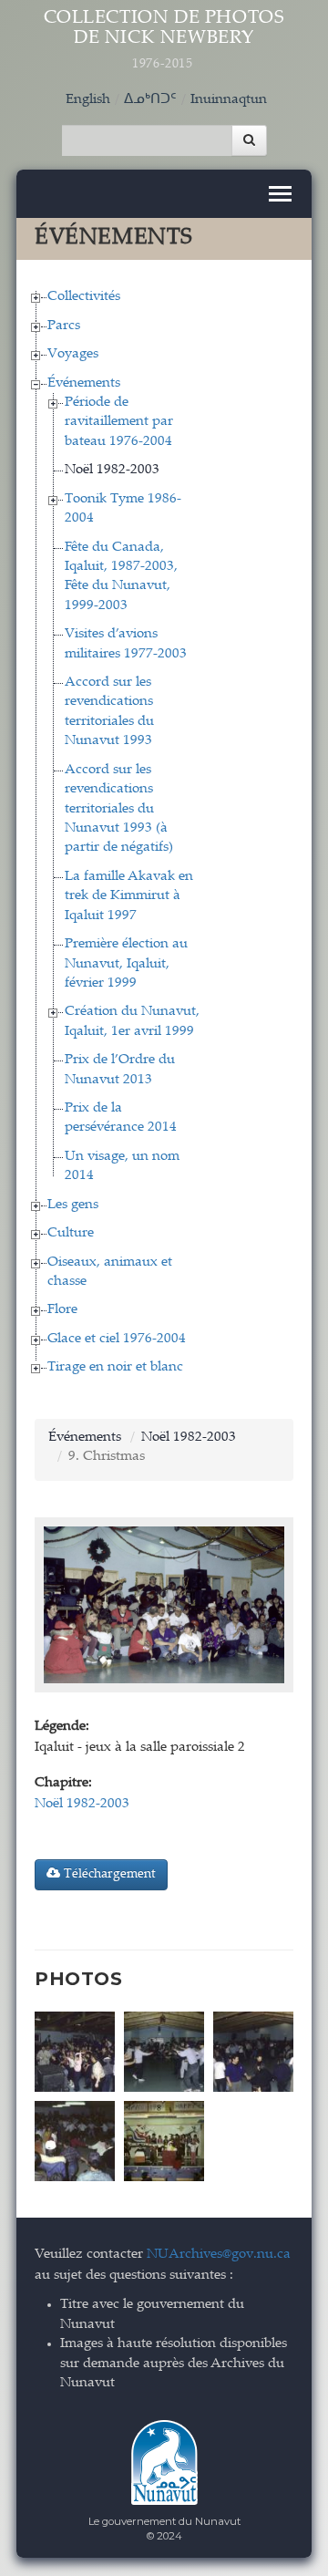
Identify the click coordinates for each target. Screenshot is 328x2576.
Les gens (73, 1205)
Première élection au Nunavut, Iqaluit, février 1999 (126, 964)
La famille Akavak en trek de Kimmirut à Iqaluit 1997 (129, 896)
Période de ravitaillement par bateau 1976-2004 (119, 422)
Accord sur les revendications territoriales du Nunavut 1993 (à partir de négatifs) (119, 809)
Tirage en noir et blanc (115, 1367)
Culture (71, 1233)
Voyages (73, 354)
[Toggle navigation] (280, 194)
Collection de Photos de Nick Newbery (164, 40)
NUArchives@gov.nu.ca (219, 2255)
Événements (84, 383)
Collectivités (84, 297)
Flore (62, 1310)
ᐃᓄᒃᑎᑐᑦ (150, 100)
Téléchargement (108, 1875)
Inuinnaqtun (229, 100)
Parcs (64, 326)
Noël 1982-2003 (112, 470)
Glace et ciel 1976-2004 (117, 1339)
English (88, 100)
